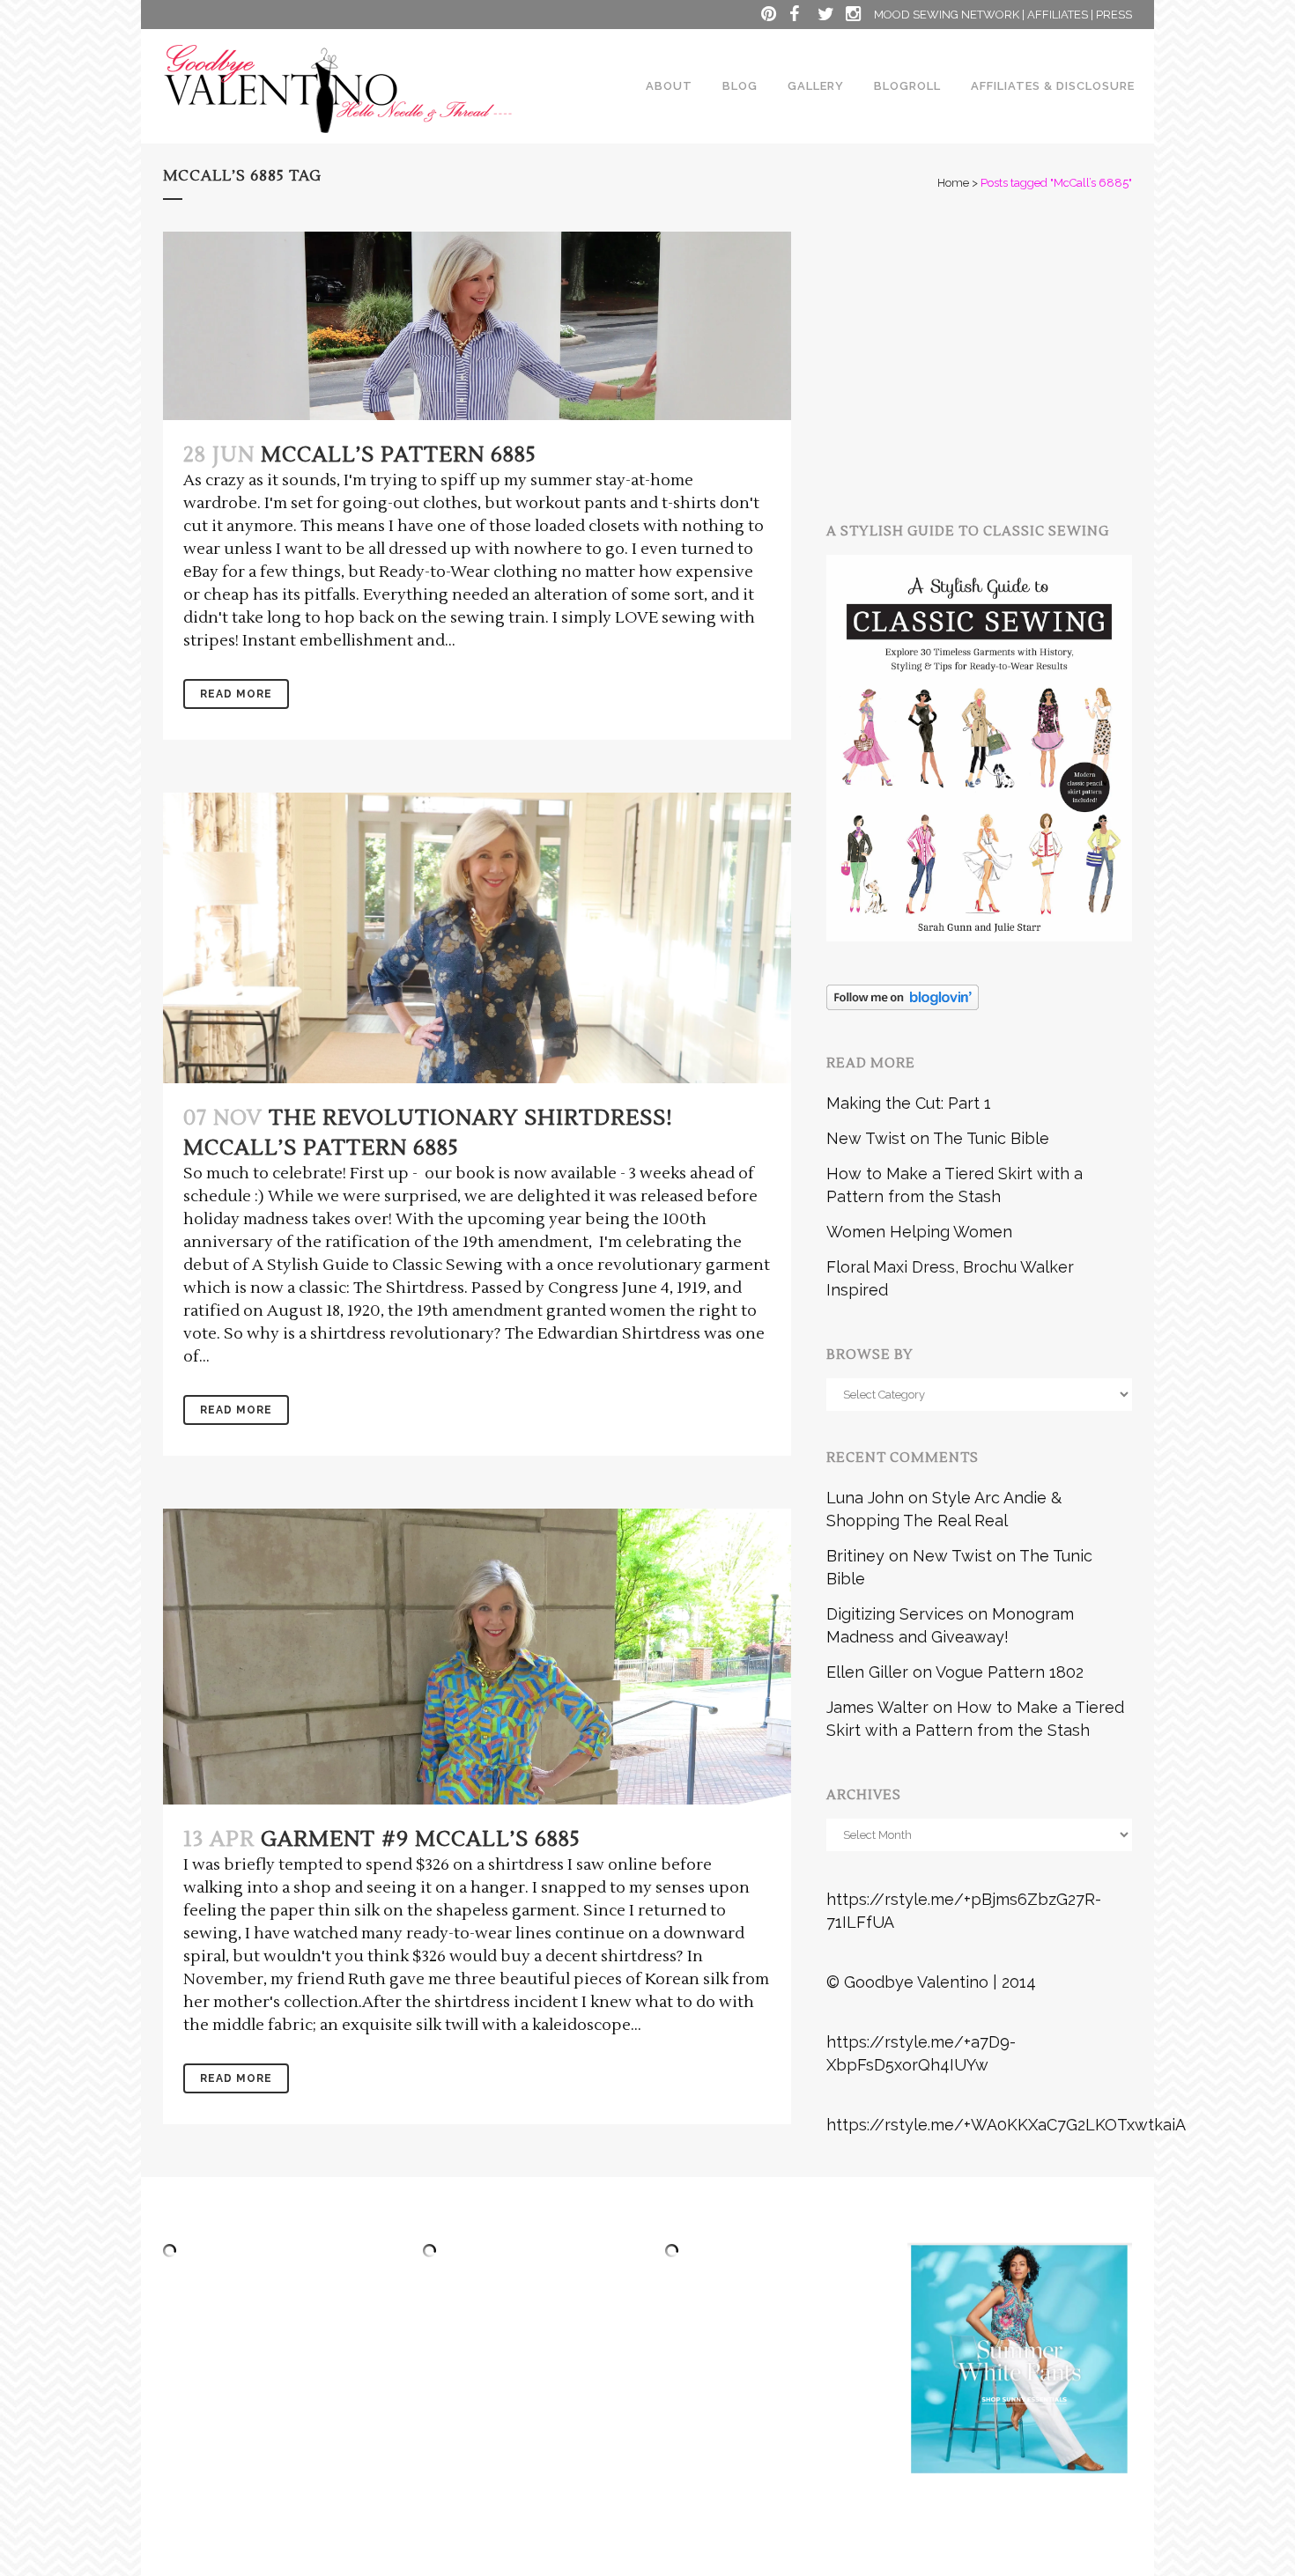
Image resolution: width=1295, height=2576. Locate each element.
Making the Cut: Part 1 (909, 1103)
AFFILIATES (1058, 15)
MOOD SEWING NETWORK (947, 15)
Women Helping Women (919, 1232)
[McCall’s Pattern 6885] (477, 326)
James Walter (877, 1707)
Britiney (855, 1556)
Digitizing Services (895, 1614)
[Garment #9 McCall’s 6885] (477, 1657)
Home (953, 183)
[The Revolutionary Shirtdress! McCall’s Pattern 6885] (477, 938)
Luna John (865, 1498)
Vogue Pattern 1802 (1010, 1672)
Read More (236, 694)
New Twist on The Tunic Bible (938, 1138)
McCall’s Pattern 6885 (399, 455)
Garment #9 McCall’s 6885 (421, 1839)
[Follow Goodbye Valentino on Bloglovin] (903, 1004)
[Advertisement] (1060, 355)
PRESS (1114, 15)
